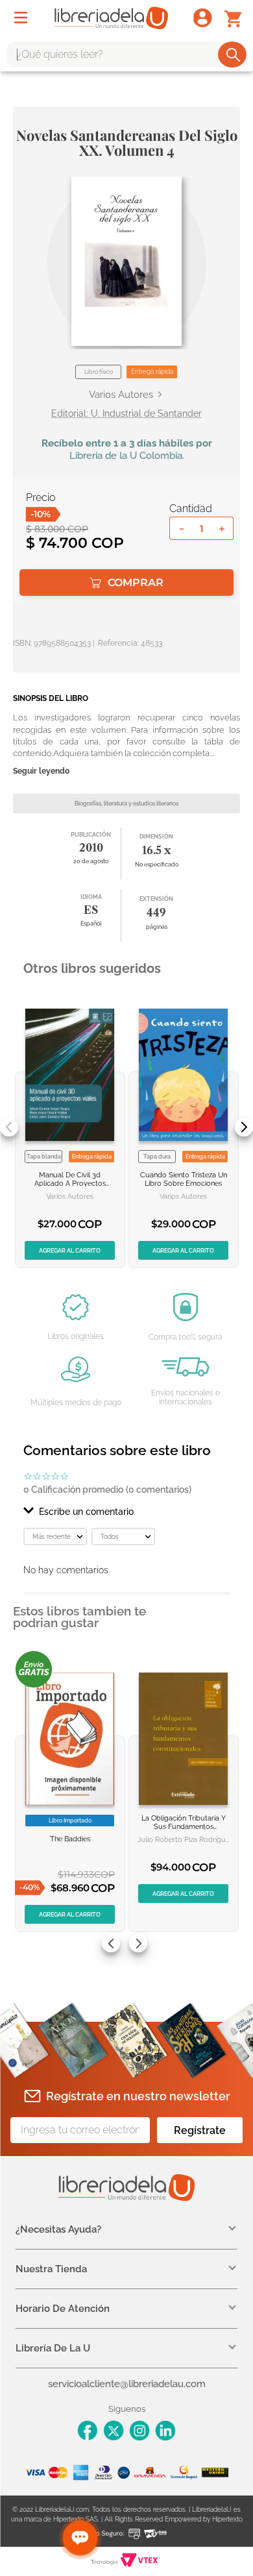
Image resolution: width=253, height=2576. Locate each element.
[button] (126, 261)
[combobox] (126, 55)
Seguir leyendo (41, 771)
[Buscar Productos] (233, 55)
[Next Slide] (244, 1127)
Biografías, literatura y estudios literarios (126, 803)
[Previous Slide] (9, 1127)
